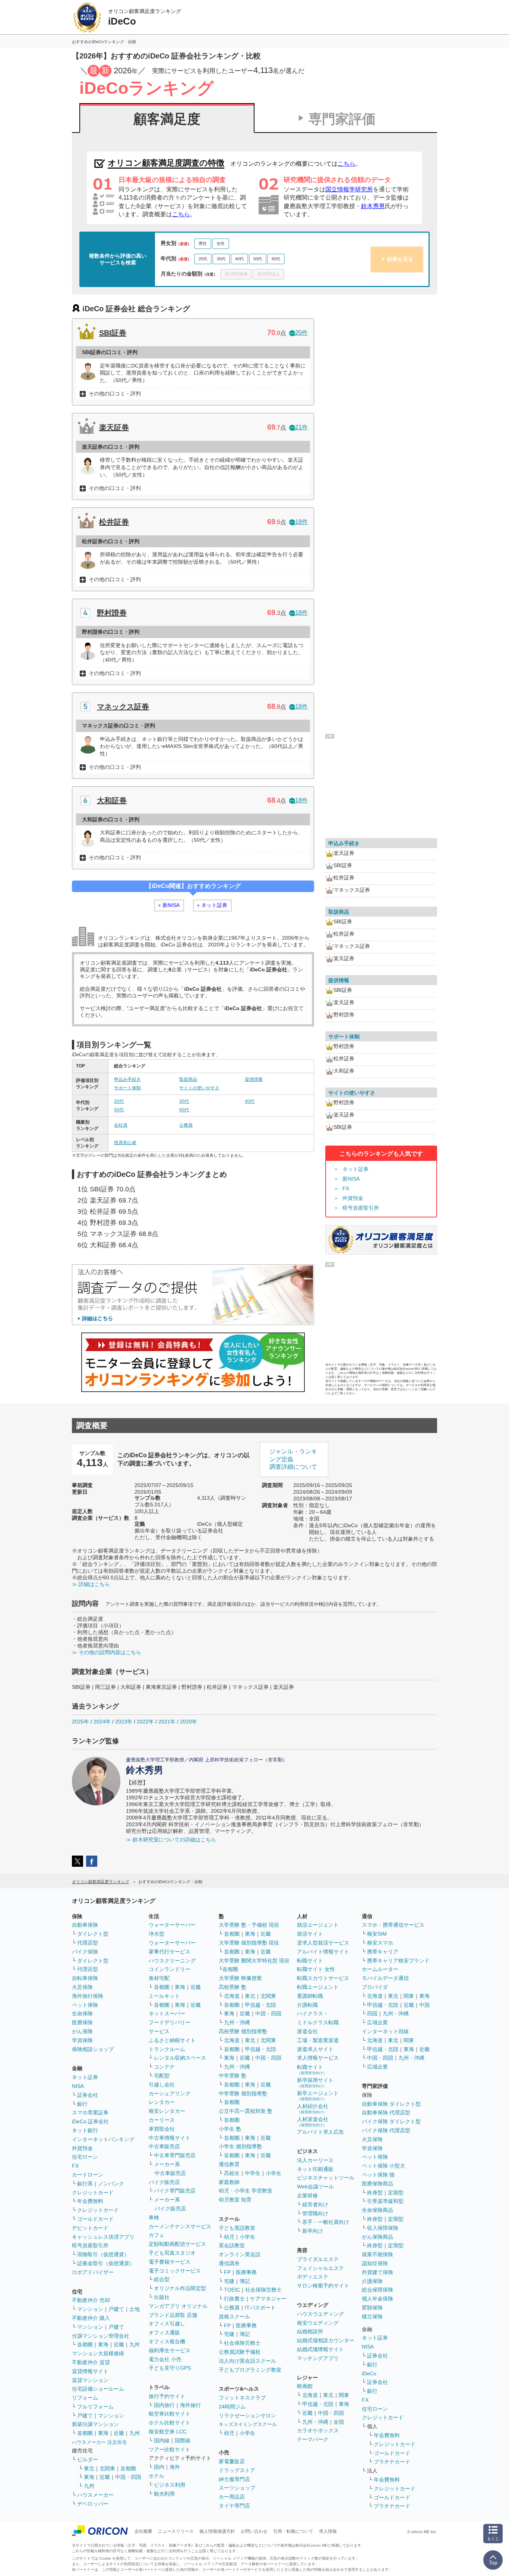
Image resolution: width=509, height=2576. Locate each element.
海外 (175, 2467)
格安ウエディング (318, 2323)
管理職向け (315, 2213)
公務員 (186, 1125)
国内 (159, 2467)
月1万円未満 (236, 274)
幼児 (229, 2237)
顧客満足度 (167, 119)
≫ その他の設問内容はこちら (107, 1652)
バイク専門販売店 (175, 2191)
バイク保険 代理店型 (386, 2130)
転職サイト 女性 (316, 1969)
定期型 (396, 2193)
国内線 (162, 2440)
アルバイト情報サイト (323, 1952)
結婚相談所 (310, 2331)
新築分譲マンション (95, 2424)
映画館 (305, 2386)
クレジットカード (93, 2193)
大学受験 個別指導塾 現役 (249, 1943)
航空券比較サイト (170, 2414)
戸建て (116, 2309)
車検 (154, 2217)
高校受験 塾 (233, 1987)
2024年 (102, 1722)
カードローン (88, 2175)
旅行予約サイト (167, 2396)
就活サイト (310, 1934)
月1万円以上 (268, 274)
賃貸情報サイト (90, 2371)
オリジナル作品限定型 (180, 2288)
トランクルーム (167, 2049)
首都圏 (85, 2344)
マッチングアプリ (318, 2358)
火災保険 (82, 1987)
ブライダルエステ (318, 2259)
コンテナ (164, 2067)
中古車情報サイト (170, 2138)
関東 (344, 2395)
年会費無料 (90, 2201)
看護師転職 (310, 1996)
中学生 (253, 2173)
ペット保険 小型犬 (383, 2166)
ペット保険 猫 (378, 2175)
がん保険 (82, 2031)
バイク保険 (85, 1952)
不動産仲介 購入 (91, 2318)
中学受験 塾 (233, 2076)
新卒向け (313, 2231)
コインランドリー (170, 1969)
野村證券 (112, 613)
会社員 (121, 1125)
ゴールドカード (95, 2219)
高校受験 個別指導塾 (243, 2031)
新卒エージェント (318, 2096)
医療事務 (246, 2272)
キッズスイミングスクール (248, 2424)
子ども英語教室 (237, 2228)
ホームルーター (380, 1969)
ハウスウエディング (320, 2314)
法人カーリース (315, 2160)
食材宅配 (159, 1978)
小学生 (274, 2173)
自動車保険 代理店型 (386, 2112)
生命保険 (82, 2013)
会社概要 (143, 2531)
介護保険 (372, 2281)
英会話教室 (232, 2245)
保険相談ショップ (93, 2049)
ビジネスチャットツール (326, 2178)
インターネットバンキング (103, 2139)
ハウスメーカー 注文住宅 (99, 2442)
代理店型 (88, 1943)
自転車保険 (85, 1978)
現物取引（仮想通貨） (103, 2254)
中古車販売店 (164, 2146)
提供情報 (254, 1079)
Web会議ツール (315, 2187)
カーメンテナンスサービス (180, 2226)
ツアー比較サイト (170, 2449)
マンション (90, 2309)
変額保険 (372, 2308)
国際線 (183, 2440)
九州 (135, 2344)
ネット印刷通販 (315, 2169)
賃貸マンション (90, 2380)
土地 (135, 2309)
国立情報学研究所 (349, 189)
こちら (347, 164)
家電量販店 (232, 2461)
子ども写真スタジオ (172, 2253)
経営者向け (315, 2204)
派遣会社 (307, 2031)
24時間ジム (232, 2407)
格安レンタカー (167, 2111)
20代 (203, 259)
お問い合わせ (254, 2531)
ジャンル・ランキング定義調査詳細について (293, 1459)
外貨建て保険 (377, 2272)
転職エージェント (318, 1987)
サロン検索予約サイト (323, 2286)
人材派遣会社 (313, 2122)
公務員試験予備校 (240, 2352)
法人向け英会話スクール (247, 2361)
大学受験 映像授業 (240, 1978)
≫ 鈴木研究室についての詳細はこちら (171, 1840)
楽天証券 (114, 427)
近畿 (119, 2344)
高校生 (232, 2173)
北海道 (232, 1996)
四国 (372, 2013)
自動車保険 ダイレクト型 (391, 2104)
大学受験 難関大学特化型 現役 (254, 1961)
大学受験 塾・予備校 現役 (249, 1925)
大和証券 (112, 800)
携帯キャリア (383, 1952)
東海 (103, 2344)
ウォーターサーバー (172, 1925)
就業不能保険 (377, 2254)
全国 (339, 2422)
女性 (221, 243)
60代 (276, 259)
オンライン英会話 (240, 2254)
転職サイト (310, 1961)
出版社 (162, 2297)
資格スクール (234, 2317)
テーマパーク (313, 2439)
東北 (89, 2468)
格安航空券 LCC (168, 2432)
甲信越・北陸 (260, 2005)
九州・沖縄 (237, 2022)
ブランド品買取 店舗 (173, 2315)
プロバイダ (375, 1987)
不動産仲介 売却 (91, 2300)
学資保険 (82, 2040)
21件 (301, 427)
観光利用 (164, 2494)
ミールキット (164, 1996)
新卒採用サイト (315, 2083)
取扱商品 (188, 1079)
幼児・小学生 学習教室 (246, 2191)
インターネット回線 (385, 2031)
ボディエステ (313, 2277)
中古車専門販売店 (175, 2155)
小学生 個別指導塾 (240, 2146)
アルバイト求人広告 (320, 2132)
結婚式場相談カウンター (326, 2340)
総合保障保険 (377, 2290)
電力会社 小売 (165, 2359)
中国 (424, 2005)
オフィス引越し (167, 2324)
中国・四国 (128, 2477)
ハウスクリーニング (172, 1961)
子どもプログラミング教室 (250, 2370)
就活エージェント (318, 1925)
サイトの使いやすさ (199, 1088)
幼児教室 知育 (235, 2200)
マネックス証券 (123, 707)
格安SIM (377, 1934)
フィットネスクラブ (242, 2398)
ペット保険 (85, 2005)
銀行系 (85, 2184)
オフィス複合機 (167, 2341)
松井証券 (114, 522)
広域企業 (377, 2022)
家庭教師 (229, 2182)
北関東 (107, 2468)
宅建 (229, 2281)
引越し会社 (162, 2085)
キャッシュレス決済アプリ (103, 2237)
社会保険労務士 (263, 2290)
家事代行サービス (170, 1952)
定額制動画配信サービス (177, 2244)
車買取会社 (162, 2129)
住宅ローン (85, 2157)
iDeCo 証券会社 (90, 2121)
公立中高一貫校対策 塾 (246, 2111)
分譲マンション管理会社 (101, 2336)
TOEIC (232, 2290)
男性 (203, 243)
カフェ (157, 2235)
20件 (301, 333)
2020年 (189, 1722)
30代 (221, 259)
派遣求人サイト (315, 2049)
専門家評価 (342, 119)
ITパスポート (260, 2308)
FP (227, 2272)
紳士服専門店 (234, 2479)
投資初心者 (125, 1143)
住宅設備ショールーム (98, 2389)
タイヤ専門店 (234, 2506)
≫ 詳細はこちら (91, 1584)
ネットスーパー (167, 2013)
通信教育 (229, 2164)
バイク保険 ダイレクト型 (391, 2121)
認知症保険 (375, 2263)
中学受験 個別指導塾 (243, 2093)
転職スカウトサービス (323, 1978)
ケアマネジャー (268, 2299)
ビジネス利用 (170, 2485)
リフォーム (85, 2398)
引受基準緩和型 (385, 2201)
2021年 (167, 1722)
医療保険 (82, 2022)
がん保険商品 (377, 2237)
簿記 (245, 2281)
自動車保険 (85, 1925)
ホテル (157, 2476)
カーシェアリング (170, 2093)
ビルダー (88, 2459)
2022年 (145, 1722)
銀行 (82, 2104)
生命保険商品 (377, 2210)
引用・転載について (293, 2531)
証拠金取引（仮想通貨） (106, 2263)
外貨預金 (353, 1198)
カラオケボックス (318, 2430)
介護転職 (307, 2005)
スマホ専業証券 (90, 2112)
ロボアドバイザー (93, 2272)
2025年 (80, 1722)
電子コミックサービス (175, 2271)
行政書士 (234, 2299)
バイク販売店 (164, 2182)
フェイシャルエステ (320, 2268)
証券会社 (88, 2095)
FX (346, 1188)
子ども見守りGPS (170, 2368)
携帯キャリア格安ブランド (398, 1961)
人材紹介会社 (313, 2109)
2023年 (124, 1722)
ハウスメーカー (95, 2495)
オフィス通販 (164, 2333)
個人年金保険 (377, 2299)
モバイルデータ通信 (385, 1978)
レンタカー (162, 2102)
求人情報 (328, 2531)
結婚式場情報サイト (320, 2349)
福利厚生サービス (170, 2350)
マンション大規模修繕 (98, 2353)
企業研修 (307, 2196)
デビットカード (90, 2228)
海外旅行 (190, 2405)
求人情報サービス (318, 2058)
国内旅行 (164, 2405)
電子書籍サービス (170, 2262)
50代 (258, 259)
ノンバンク (111, 2184)
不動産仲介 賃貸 (91, 2362)
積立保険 (372, 2317)
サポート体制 (127, 1088)
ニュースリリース (176, 2531)
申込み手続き (127, 1079)
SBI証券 (113, 333)
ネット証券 (214, 905)
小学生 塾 (230, 2129)
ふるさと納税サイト (172, 2040)
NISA (78, 2086)
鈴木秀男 (373, 206)
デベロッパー (93, 2504)
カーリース (162, 2120)
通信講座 (229, 2263)
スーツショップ (237, 2488)
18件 (301, 522)
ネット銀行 (85, 2130)
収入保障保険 (383, 2228)
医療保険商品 (377, 2184)
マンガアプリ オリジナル (178, 2306)
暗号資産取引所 (361, 1208)
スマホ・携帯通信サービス (393, 1925)
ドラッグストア (237, 2470)
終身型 (375, 2193)
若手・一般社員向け (326, 2222)
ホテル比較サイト (170, 2423)
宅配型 (162, 2076)
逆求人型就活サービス (323, 1943)
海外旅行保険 (88, 1996)
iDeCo (369, 2373)
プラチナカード (392, 2462)
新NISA (171, 905)
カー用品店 (232, 2497)
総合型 (162, 2279)
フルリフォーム (95, 2407)
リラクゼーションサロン (247, 2416)
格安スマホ (380, 1943)
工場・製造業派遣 (318, 2040)
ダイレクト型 (93, 1934)
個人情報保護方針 (217, 2531)
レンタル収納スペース (180, 2058)
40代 (239, 259)
